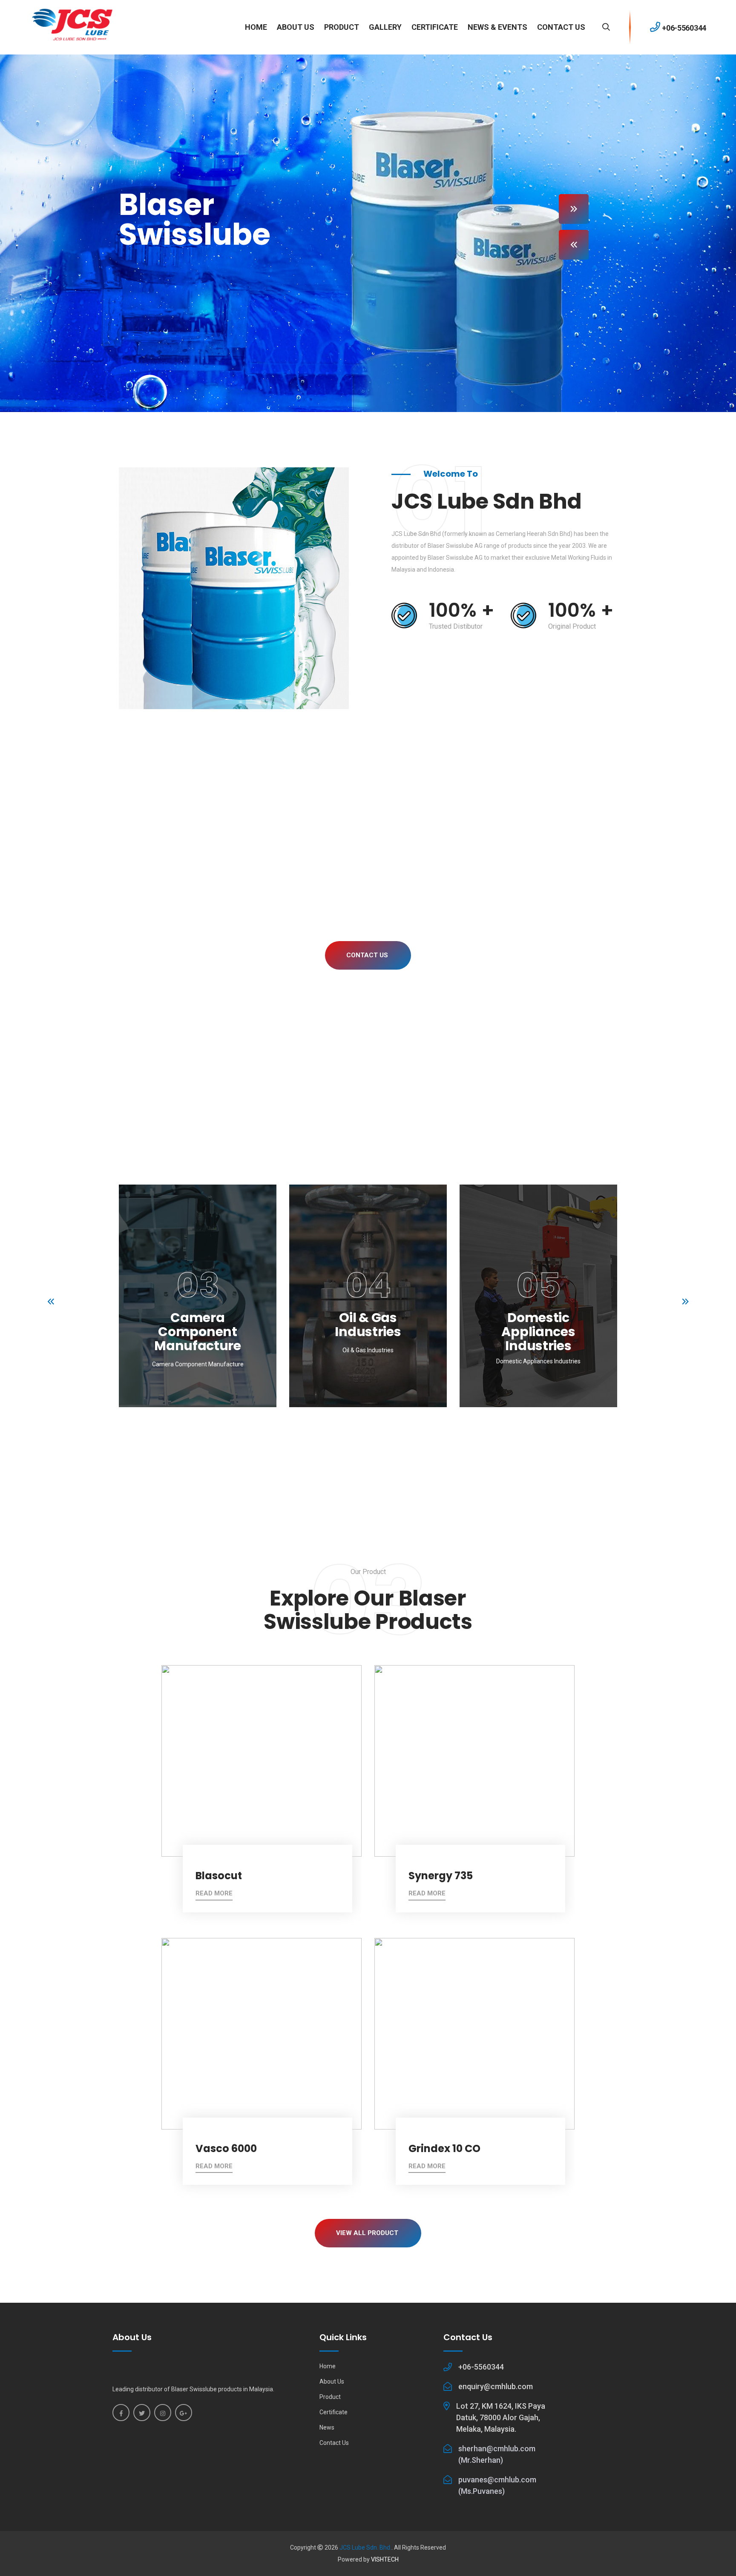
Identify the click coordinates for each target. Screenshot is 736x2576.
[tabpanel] (198, 1302)
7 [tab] (388, 1455)
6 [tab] (378, 1455)
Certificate (333, 2412)
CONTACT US (561, 27)
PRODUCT (342, 27)
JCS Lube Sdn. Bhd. (365, 2547)
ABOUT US (296, 27)
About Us (332, 2381)
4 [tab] (358, 1455)
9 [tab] (407, 1455)
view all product (367, 2233)
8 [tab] (398, 1455)
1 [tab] (329, 1455)
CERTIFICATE (435, 27)
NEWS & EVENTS (497, 27)
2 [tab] (339, 1455)
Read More (214, 1893)
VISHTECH (385, 2559)
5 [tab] (368, 1455)
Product (330, 2397)
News (327, 2427)
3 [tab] (349, 1455)
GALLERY (385, 27)
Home (328, 2366)
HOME (256, 27)
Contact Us (367, 955)
